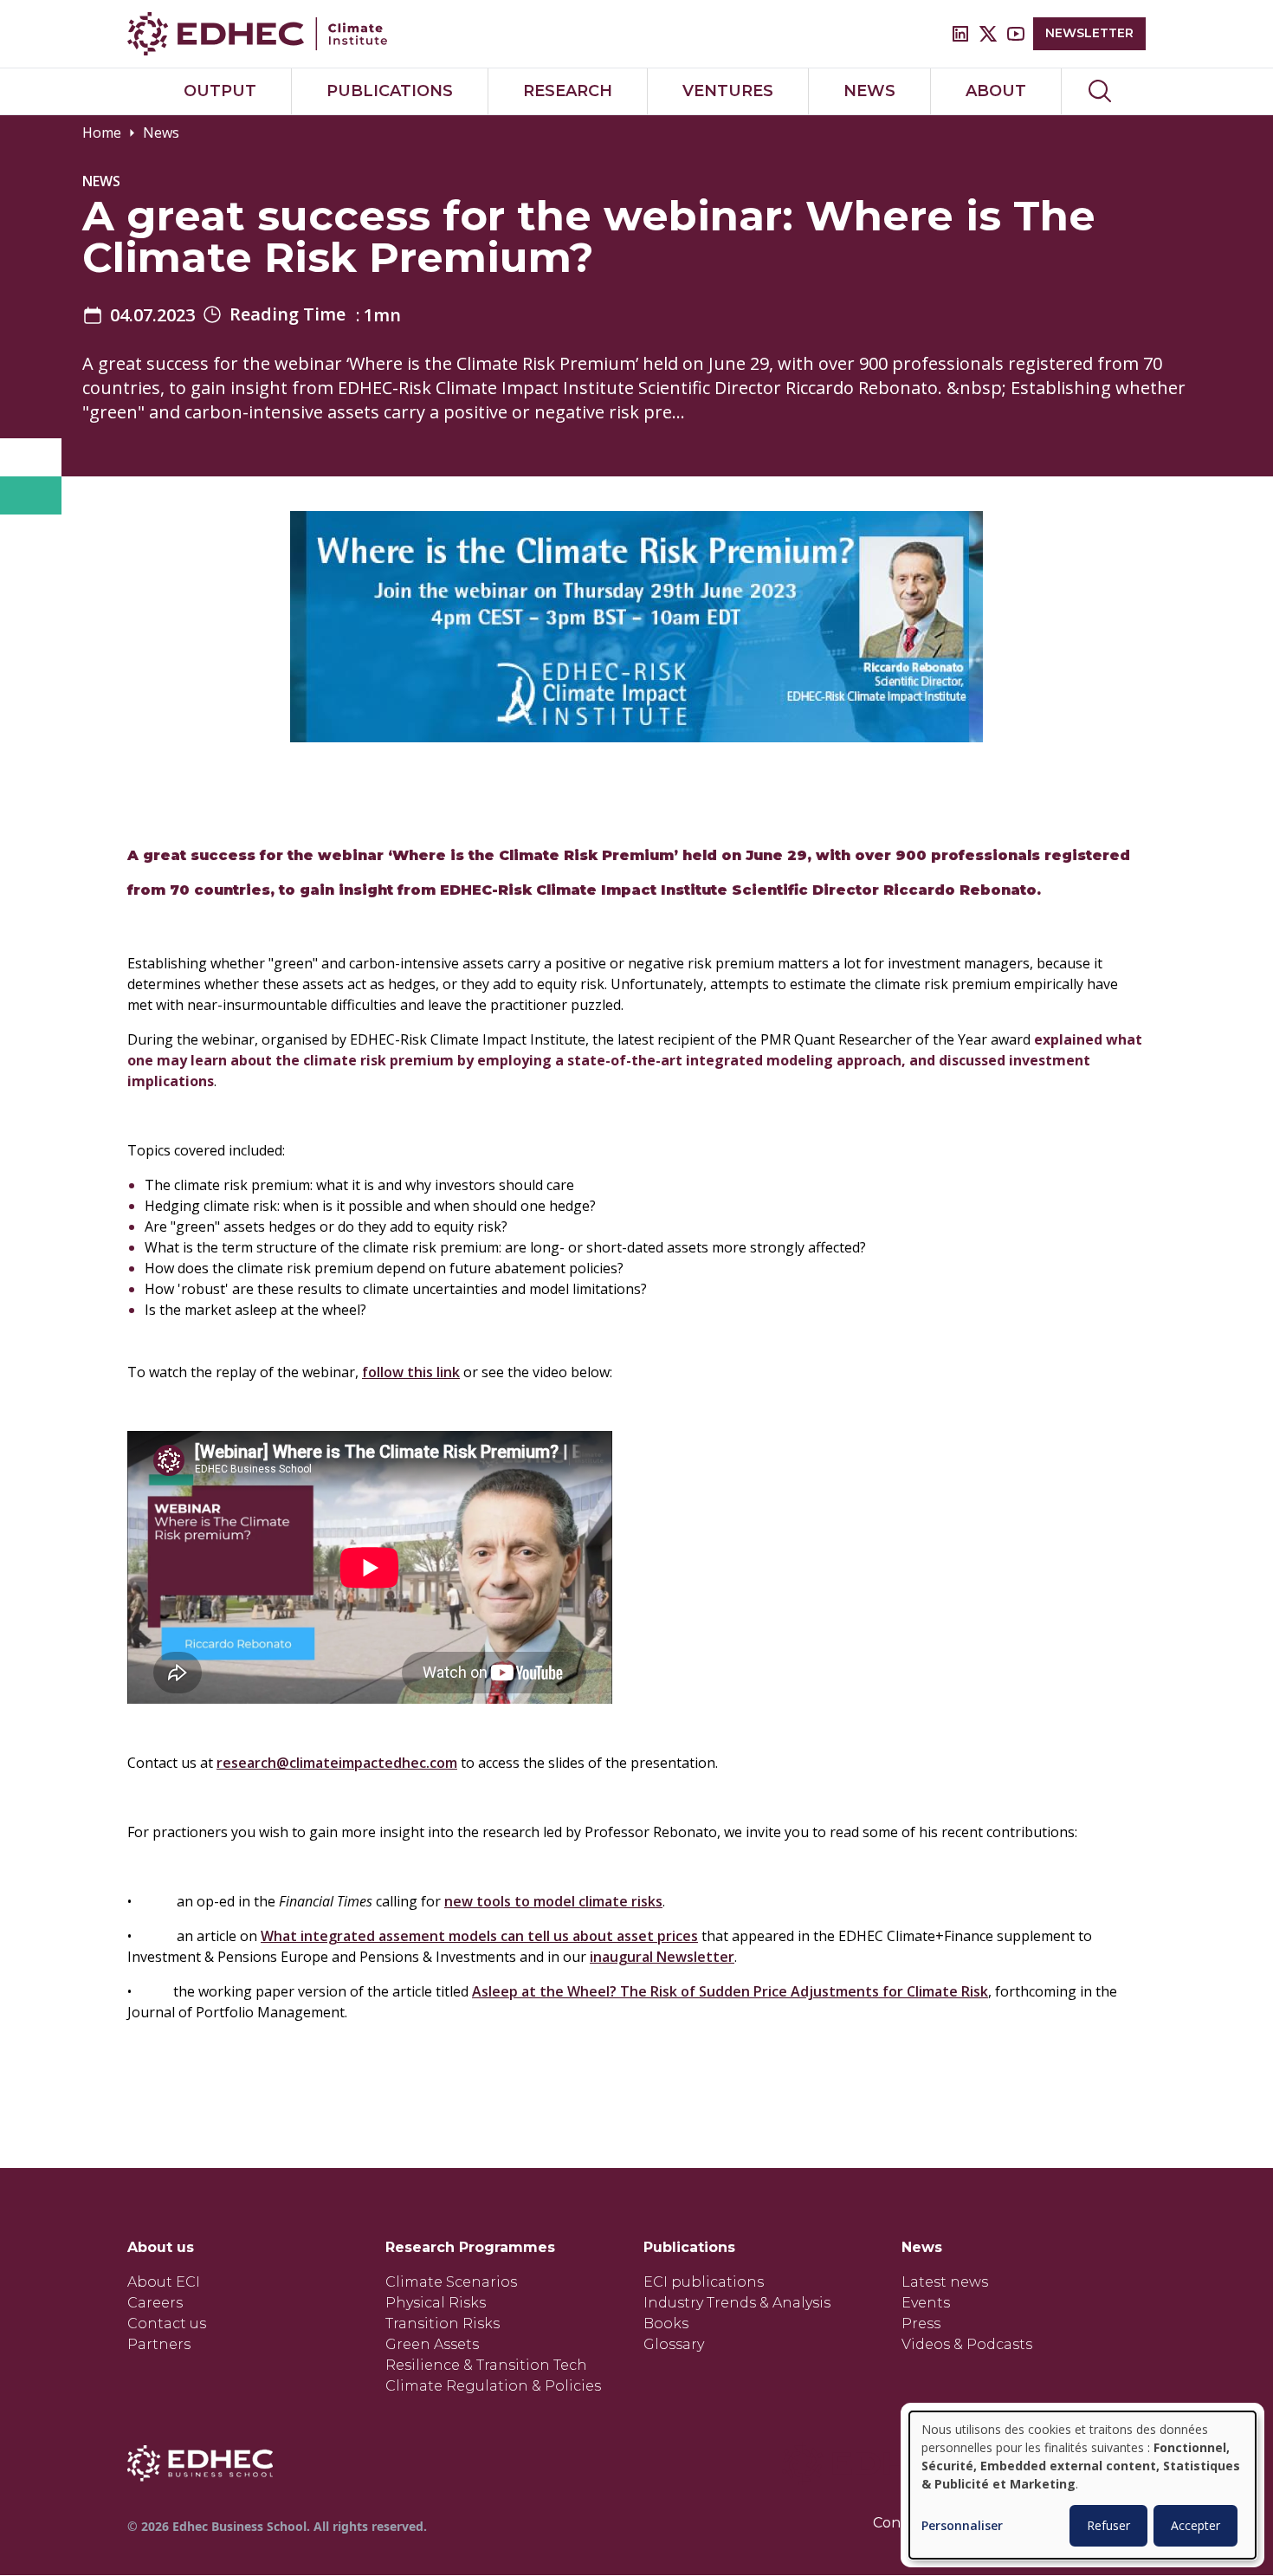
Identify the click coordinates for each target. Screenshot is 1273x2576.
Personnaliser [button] (962, 2526)
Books (666, 2324)
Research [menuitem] (568, 91)
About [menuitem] (996, 91)
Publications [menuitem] (390, 91)
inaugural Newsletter (662, 1957)
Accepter (1195, 2525)
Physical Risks (436, 2303)
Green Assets (432, 2344)
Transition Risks (443, 2324)
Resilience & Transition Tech (486, 2365)
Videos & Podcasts (967, 2344)
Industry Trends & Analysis (737, 2303)
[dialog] (1082, 2485)
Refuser (1108, 2525)
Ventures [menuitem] (728, 91)
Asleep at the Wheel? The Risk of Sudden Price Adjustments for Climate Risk (730, 1991)
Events (926, 2303)
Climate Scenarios (451, 2282)
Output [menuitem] (220, 91)
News (161, 133)
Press (921, 2324)
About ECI (164, 2282)
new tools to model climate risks (553, 1901)
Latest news (945, 2282)
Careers (155, 2303)
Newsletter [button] (1089, 33)
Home (102, 133)
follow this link (411, 1372)
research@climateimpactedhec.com (337, 1763)
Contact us (167, 2324)
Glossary (674, 2344)
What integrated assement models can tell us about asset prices (479, 1936)
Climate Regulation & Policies (493, 2386)
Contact (901, 2523)
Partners (159, 2344)
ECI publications (704, 2282)
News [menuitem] (869, 91)
